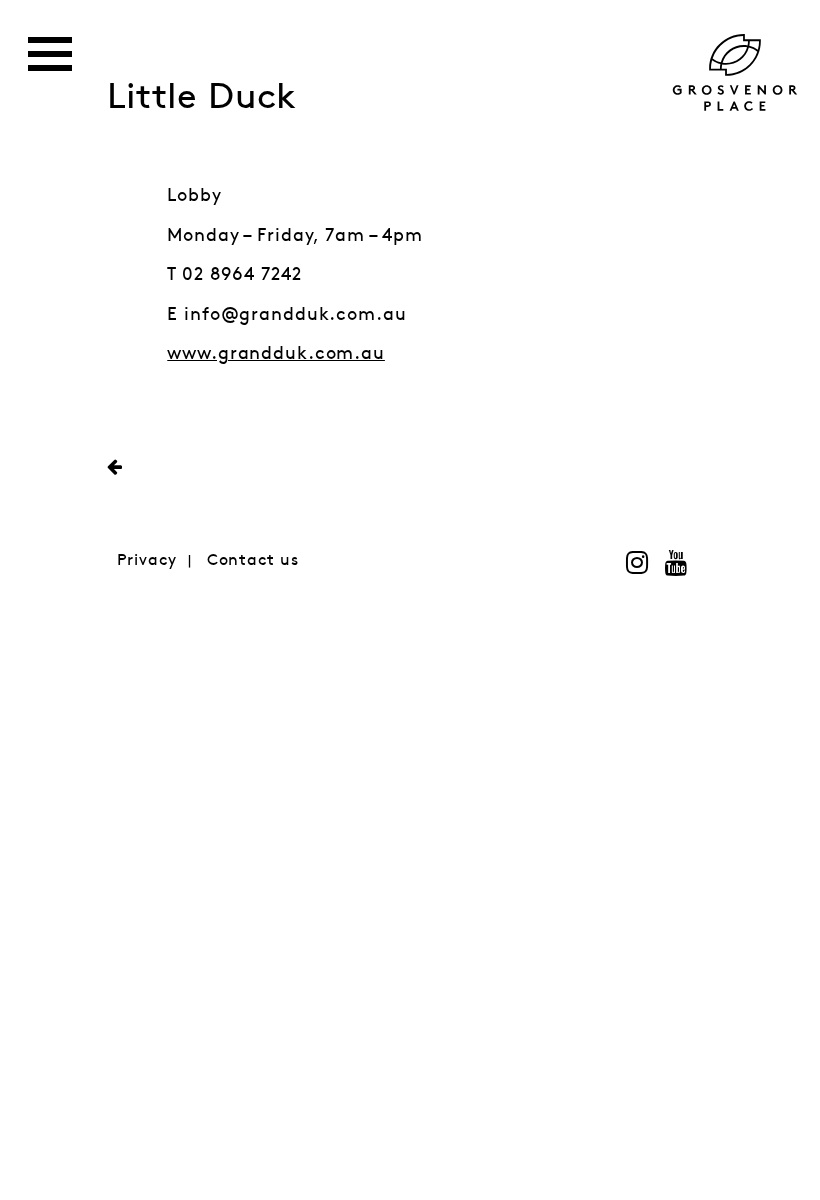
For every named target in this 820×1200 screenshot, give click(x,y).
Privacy (147, 560)
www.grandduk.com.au (276, 354)
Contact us (253, 560)
